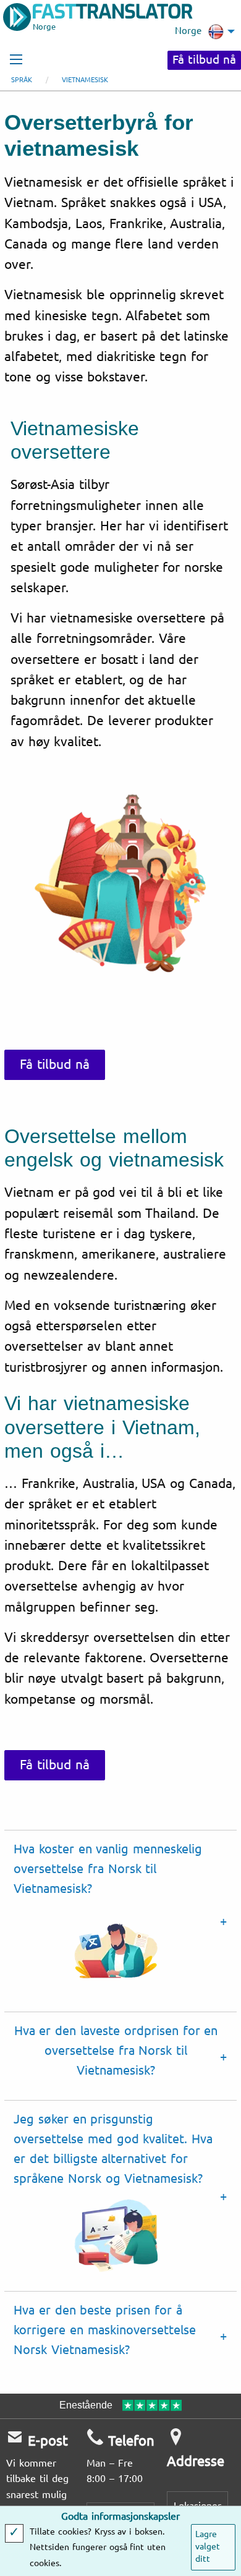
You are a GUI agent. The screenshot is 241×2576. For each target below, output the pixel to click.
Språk (22, 80)
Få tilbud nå (204, 60)
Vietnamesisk (85, 80)
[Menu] (16, 59)
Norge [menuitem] (188, 31)
